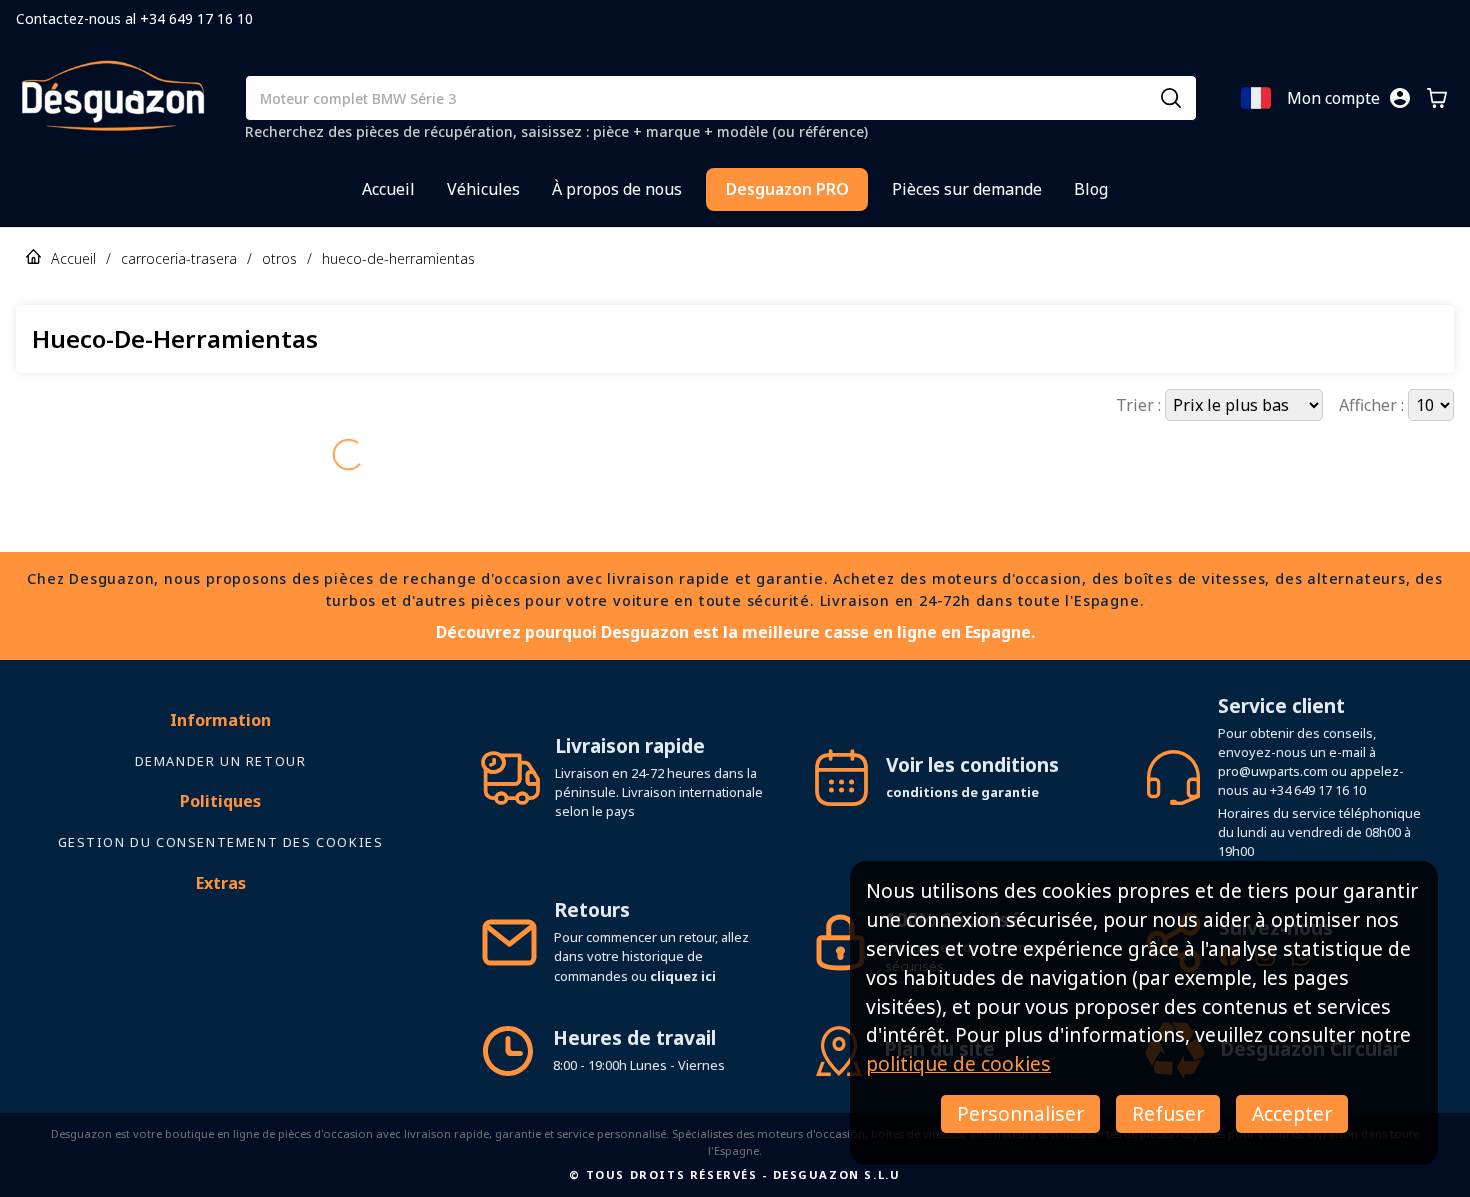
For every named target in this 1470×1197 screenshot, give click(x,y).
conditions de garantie (962, 792)
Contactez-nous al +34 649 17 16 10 (134, 18)
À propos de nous (617, 189)
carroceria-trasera (179, 258)
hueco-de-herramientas (398, 258)
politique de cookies (958, 1063)
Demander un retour (221, 761)
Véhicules (483, 189)
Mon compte (1333, 98)
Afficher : (1373, 405)
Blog (1091, 189)
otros (279, 258)
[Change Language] (1256, 98)
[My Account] (1400, 98)
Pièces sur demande (967, 189)
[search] (1171, 98)
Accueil (388, 189)
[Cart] (1437, 98)
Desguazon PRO (787, 189)
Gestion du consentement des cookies (221, 842)
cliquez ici (683, 976)
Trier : (1140, 405)
